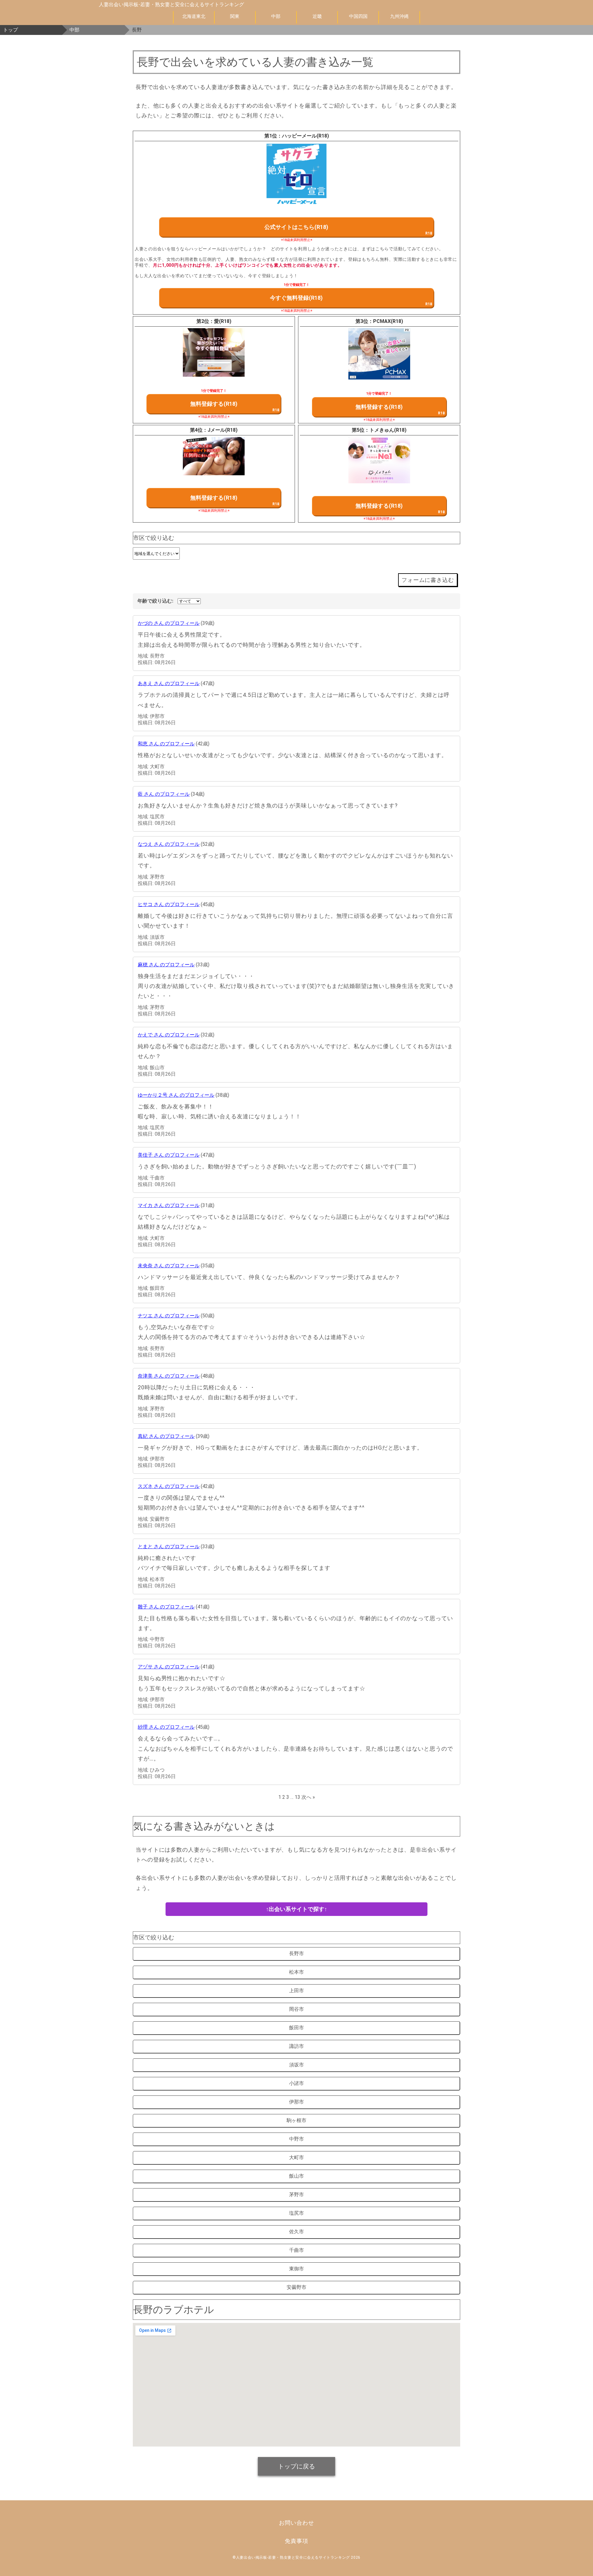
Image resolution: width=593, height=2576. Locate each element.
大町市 (296, 2157)
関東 (235, 16)
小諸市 (296, 2083)
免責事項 (296, 2541)
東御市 (296, 2269)
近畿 (317, 16)
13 (297, 1797)
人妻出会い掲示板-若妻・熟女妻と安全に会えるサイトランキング (171, 4)
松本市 (296, 1972)
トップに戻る (296, 2466)
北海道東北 (194, 16)
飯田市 (296, 2028)
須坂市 (296, 2065)
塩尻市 (296, 2213)
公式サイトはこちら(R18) (296, 227)
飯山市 (296, 2176)
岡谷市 (296, 2009)
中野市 (296, 2139)
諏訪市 (296, 2046)
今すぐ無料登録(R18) (296, 298)
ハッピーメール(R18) (305, 136)
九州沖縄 (399, 16)
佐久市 (296, 2232)
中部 (276, 16)
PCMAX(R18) (388, 321)
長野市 (296, 1953)
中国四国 (358, 16)
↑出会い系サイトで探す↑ (296, 1909)
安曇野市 (296, 2287)
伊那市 (296, 2102)
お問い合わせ (296, 2523)
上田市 (296, 1991)
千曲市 (296, 2250)
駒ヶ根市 (296, 2120)
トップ (11, 30)
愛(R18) (223, 321)
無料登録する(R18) (214, 404)
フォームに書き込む (428, 580)
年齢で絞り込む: (155, 601)
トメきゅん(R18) (388, 430)
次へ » (308, 1797)
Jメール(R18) (223, 430)
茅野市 (296, 2195)
